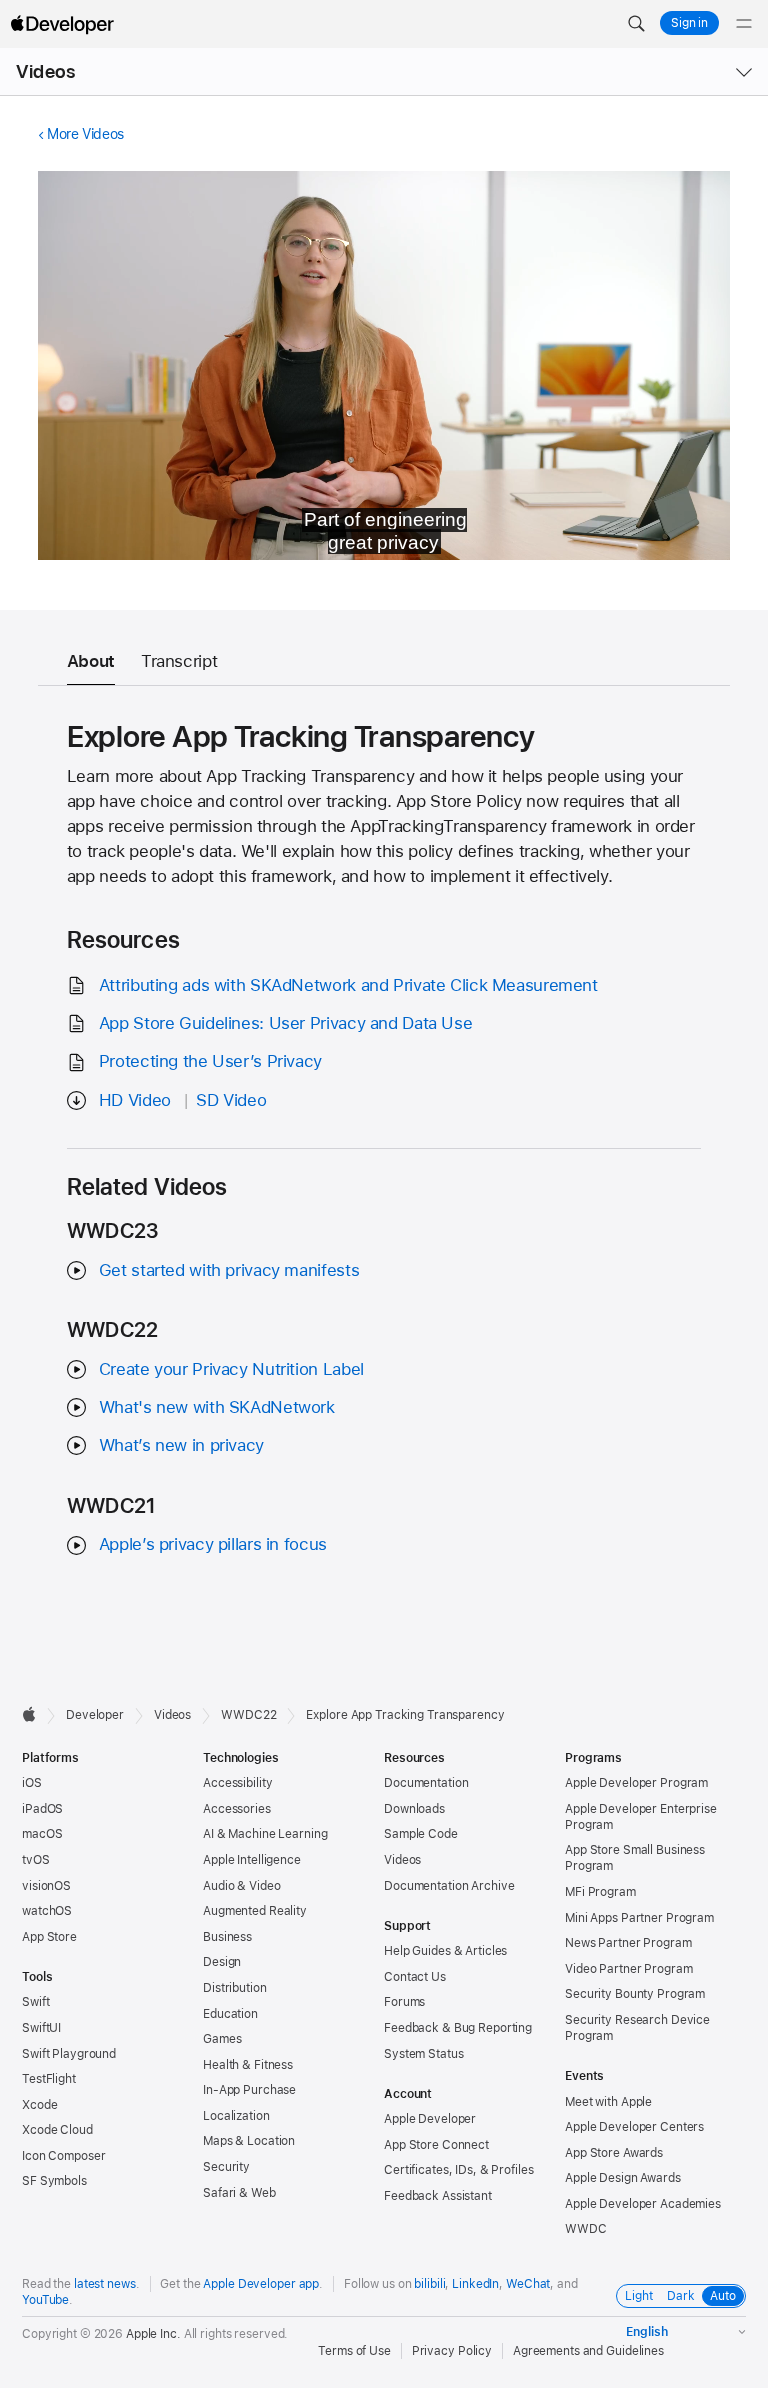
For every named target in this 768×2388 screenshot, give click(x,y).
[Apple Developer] (62, 24)
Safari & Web (239, 2193)
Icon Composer (63, 2156)
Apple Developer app (261, 2284)
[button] (636, 24)
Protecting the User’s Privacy (210, 1061)
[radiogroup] (681, 2296)
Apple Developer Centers (634, 2127)
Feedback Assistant (438, 2196)
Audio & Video (241, 1886)
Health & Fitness (248, 2065)
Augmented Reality (255, 1911)
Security (226, 2167)
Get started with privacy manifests (229, 1270)
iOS (32, 1783)
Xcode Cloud (57, 2130)
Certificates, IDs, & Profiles (459, 2170)
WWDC (586, 2229)
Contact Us (415, 1977)
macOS (42, 1834)
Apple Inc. (153, 2334)
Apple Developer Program (636, 1783)
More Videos (85, 134)
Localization (236, 2116)
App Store (49, 1937)
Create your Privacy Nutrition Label (231, 1369)
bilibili (429, 2284)
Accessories (237, 1809)
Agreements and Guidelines (588, 2351)
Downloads (414, 1809)
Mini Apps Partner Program (639, 1918)
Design (222, 1962)
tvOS (36, 1860)
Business (227, 1937)
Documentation (426, 1783)
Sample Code (421, 1834)
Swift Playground (69, 2054)
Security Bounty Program (635, 1994)
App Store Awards (614, 2153)
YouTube (45, 2300)
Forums (404, 2002)
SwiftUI (41, 2028)
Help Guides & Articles (445, 1951)
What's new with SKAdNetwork (217, 1407)
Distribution (235, 1988)
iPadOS (42, 1809)
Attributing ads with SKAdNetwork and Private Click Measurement (348, 985)
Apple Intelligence (252, 1860)
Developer (95, 1715)
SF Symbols (54, 2181)
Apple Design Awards (623, 2178)
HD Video (135, 1100)
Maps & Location (249, 2141)
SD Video (231, 1100)
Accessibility (237, 1783)
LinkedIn (475, 2284)
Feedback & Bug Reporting (458, 2028)
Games (222, 2039)
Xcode (39, 2105)
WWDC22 (248, 1715)
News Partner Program (628, 1943)
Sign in (689, 23)
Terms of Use (354, 2351)
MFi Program (600, 1892)
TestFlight (49, 2079)
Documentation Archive (449, 1886)
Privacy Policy (452, 2351)
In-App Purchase (249, 2090)
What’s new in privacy (181, 1445)
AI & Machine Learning (265, 1834)
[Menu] (744, 24)
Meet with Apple (608, 2102)
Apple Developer (430, 2119)
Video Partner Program (628, 1969)
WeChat (528, 2284)
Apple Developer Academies (643, 2204)
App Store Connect (436, 2145)
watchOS (47, 1911)
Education (230, 2014)
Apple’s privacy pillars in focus (213, 1544)
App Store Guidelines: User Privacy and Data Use (285, 1023)
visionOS (46, 1886)
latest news (105, 2284)
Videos (45, 71)
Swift (35, 2002)
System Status (423, 2054)
